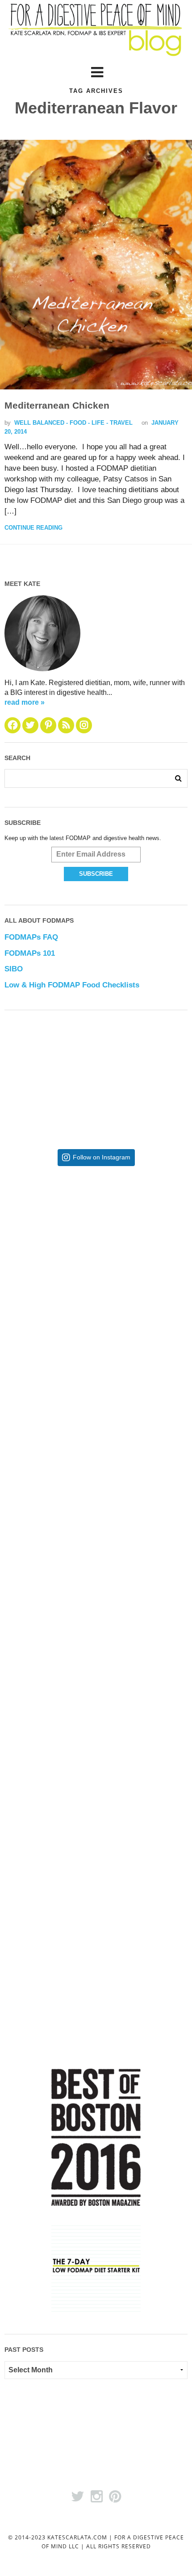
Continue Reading (33, 528)
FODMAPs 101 (30, 953)
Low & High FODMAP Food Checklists (72, 985)
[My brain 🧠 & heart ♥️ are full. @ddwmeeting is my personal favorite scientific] (96, 1684)
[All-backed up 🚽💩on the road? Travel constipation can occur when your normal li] (96, 1392)
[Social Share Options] (32, 1311)
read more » (25, 702)
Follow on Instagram (102, 1157)
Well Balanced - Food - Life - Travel (73, 423)
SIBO (14, 969)
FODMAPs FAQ (31, 937)
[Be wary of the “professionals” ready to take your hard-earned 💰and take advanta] (96, 1246)
